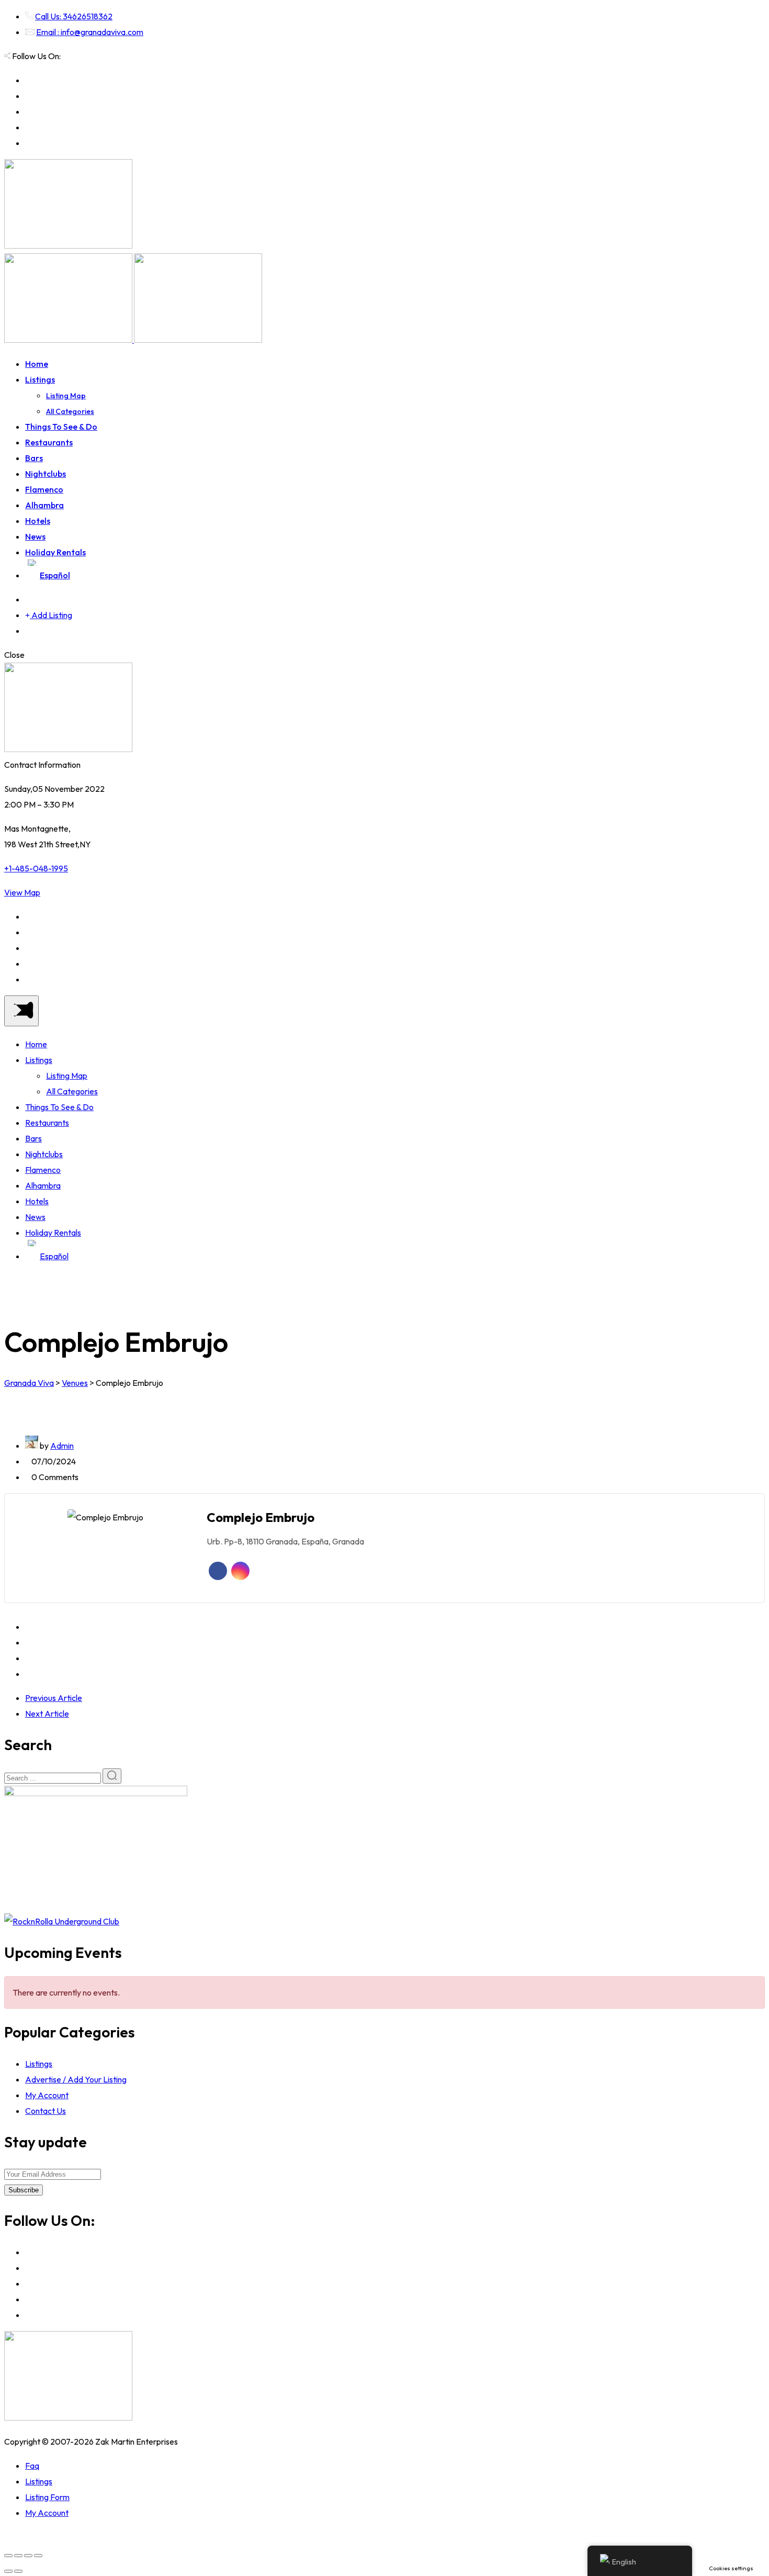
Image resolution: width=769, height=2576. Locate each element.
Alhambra (44, 505)
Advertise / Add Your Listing (76, 2079)
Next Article (47, 1713)
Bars (34, 458)
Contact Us (46, 2111)
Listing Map (66, 396)
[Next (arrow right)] (18, 2571)
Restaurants (49, 442)
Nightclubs (46, 474)
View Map (22, 892)
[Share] (18, 2556)
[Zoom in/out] (38, 2556)
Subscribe (24, 2190)
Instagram (240, 1571)
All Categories (70, 411)
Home (37, 364)
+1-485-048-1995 (36, 868)
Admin (62, 1446)
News (35, 536)
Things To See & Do (61, 427)
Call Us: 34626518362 (74, 16)
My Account (47, 2095)
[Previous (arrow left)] (8, 2571)
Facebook (218, 1571)
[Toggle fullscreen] (28, 2556)
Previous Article (54, 1698)
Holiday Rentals (55, 552)
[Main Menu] (21, 1011)
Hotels (38, 521)
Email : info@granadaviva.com (90, 32)
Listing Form (47, 2497)
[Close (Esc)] (8, 2556)
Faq (32, 2466)
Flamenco (44, 489)
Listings (40, 379)
